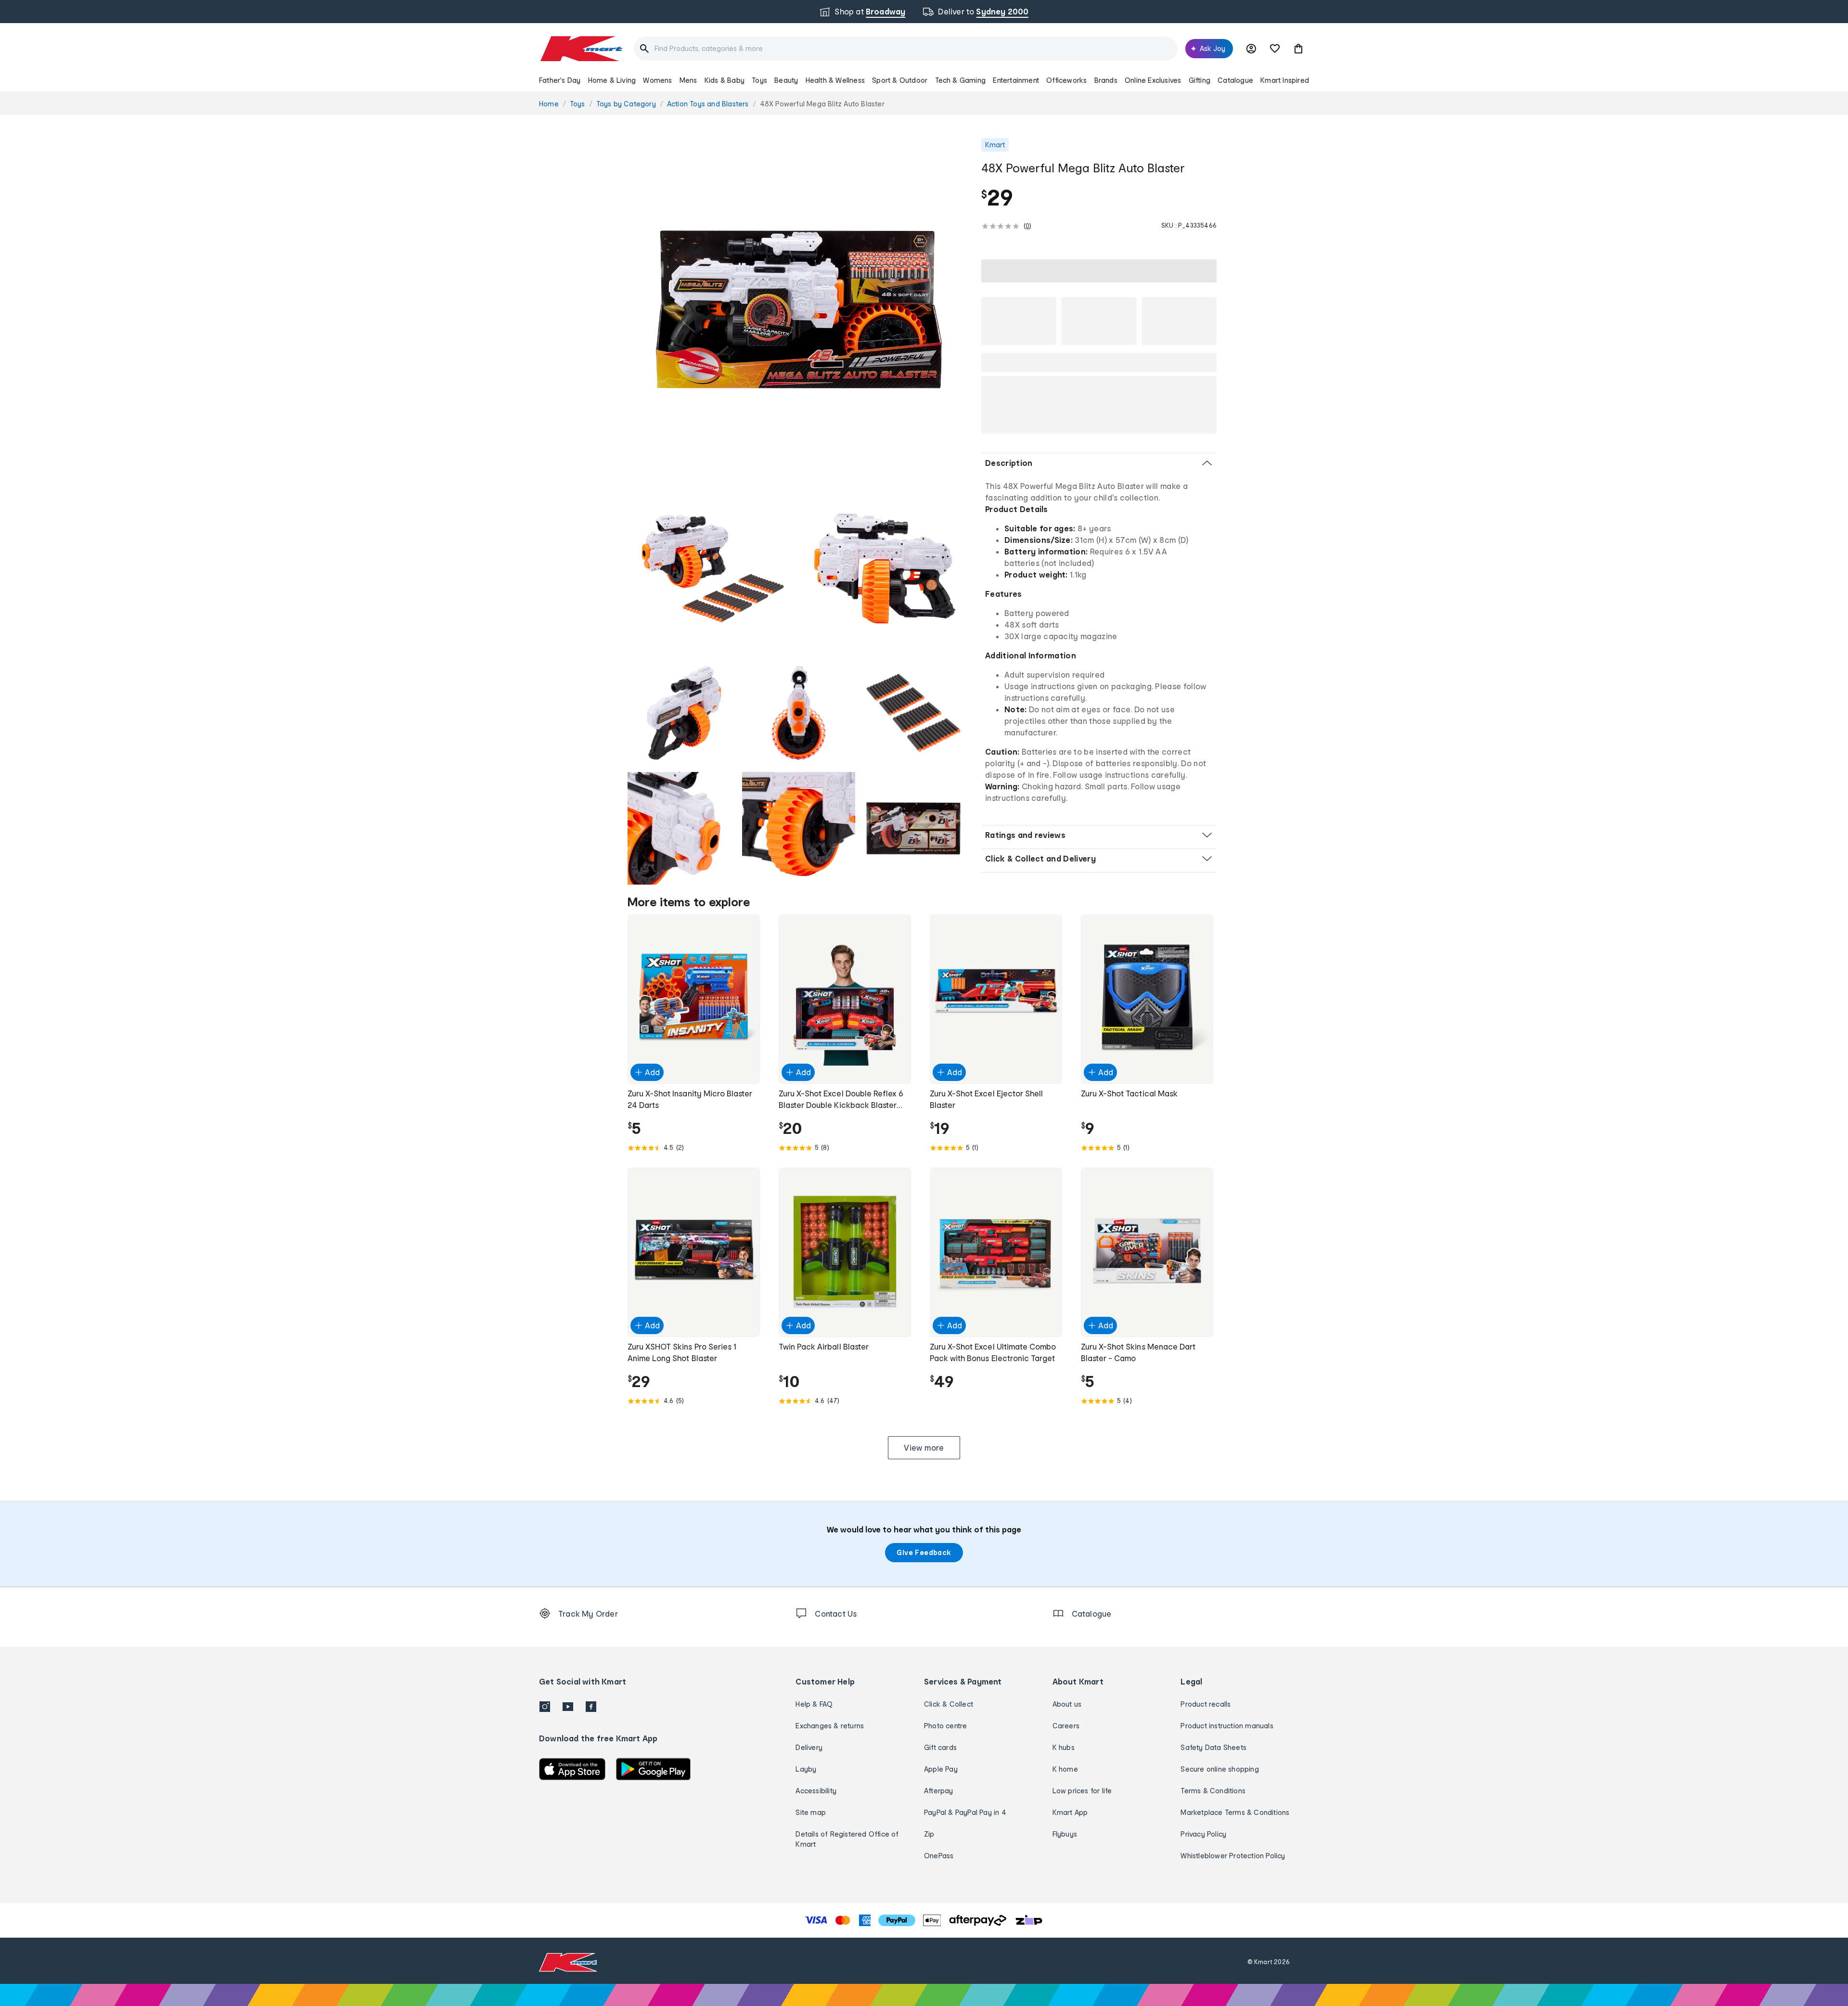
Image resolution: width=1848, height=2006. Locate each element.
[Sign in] (1251, 49)
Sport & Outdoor (900, 80)
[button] (1298, 49)
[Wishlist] (1275, 49)
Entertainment (1016, 80)
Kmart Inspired (1285, 80)
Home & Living (612, 80)
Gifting (1200, 80)
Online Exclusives (1153, 80)
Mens (688, 80)
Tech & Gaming (961, 80)
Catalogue (1235, 80)
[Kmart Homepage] (581, 49)
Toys (759, 80)
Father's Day (560, 80)
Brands (1106, 80)
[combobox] (906, 49)
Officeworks (1066, 80)
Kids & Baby (725, 80)
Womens (657, 80)
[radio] (799, 309)
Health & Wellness (835, 80)
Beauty (786, 80)
